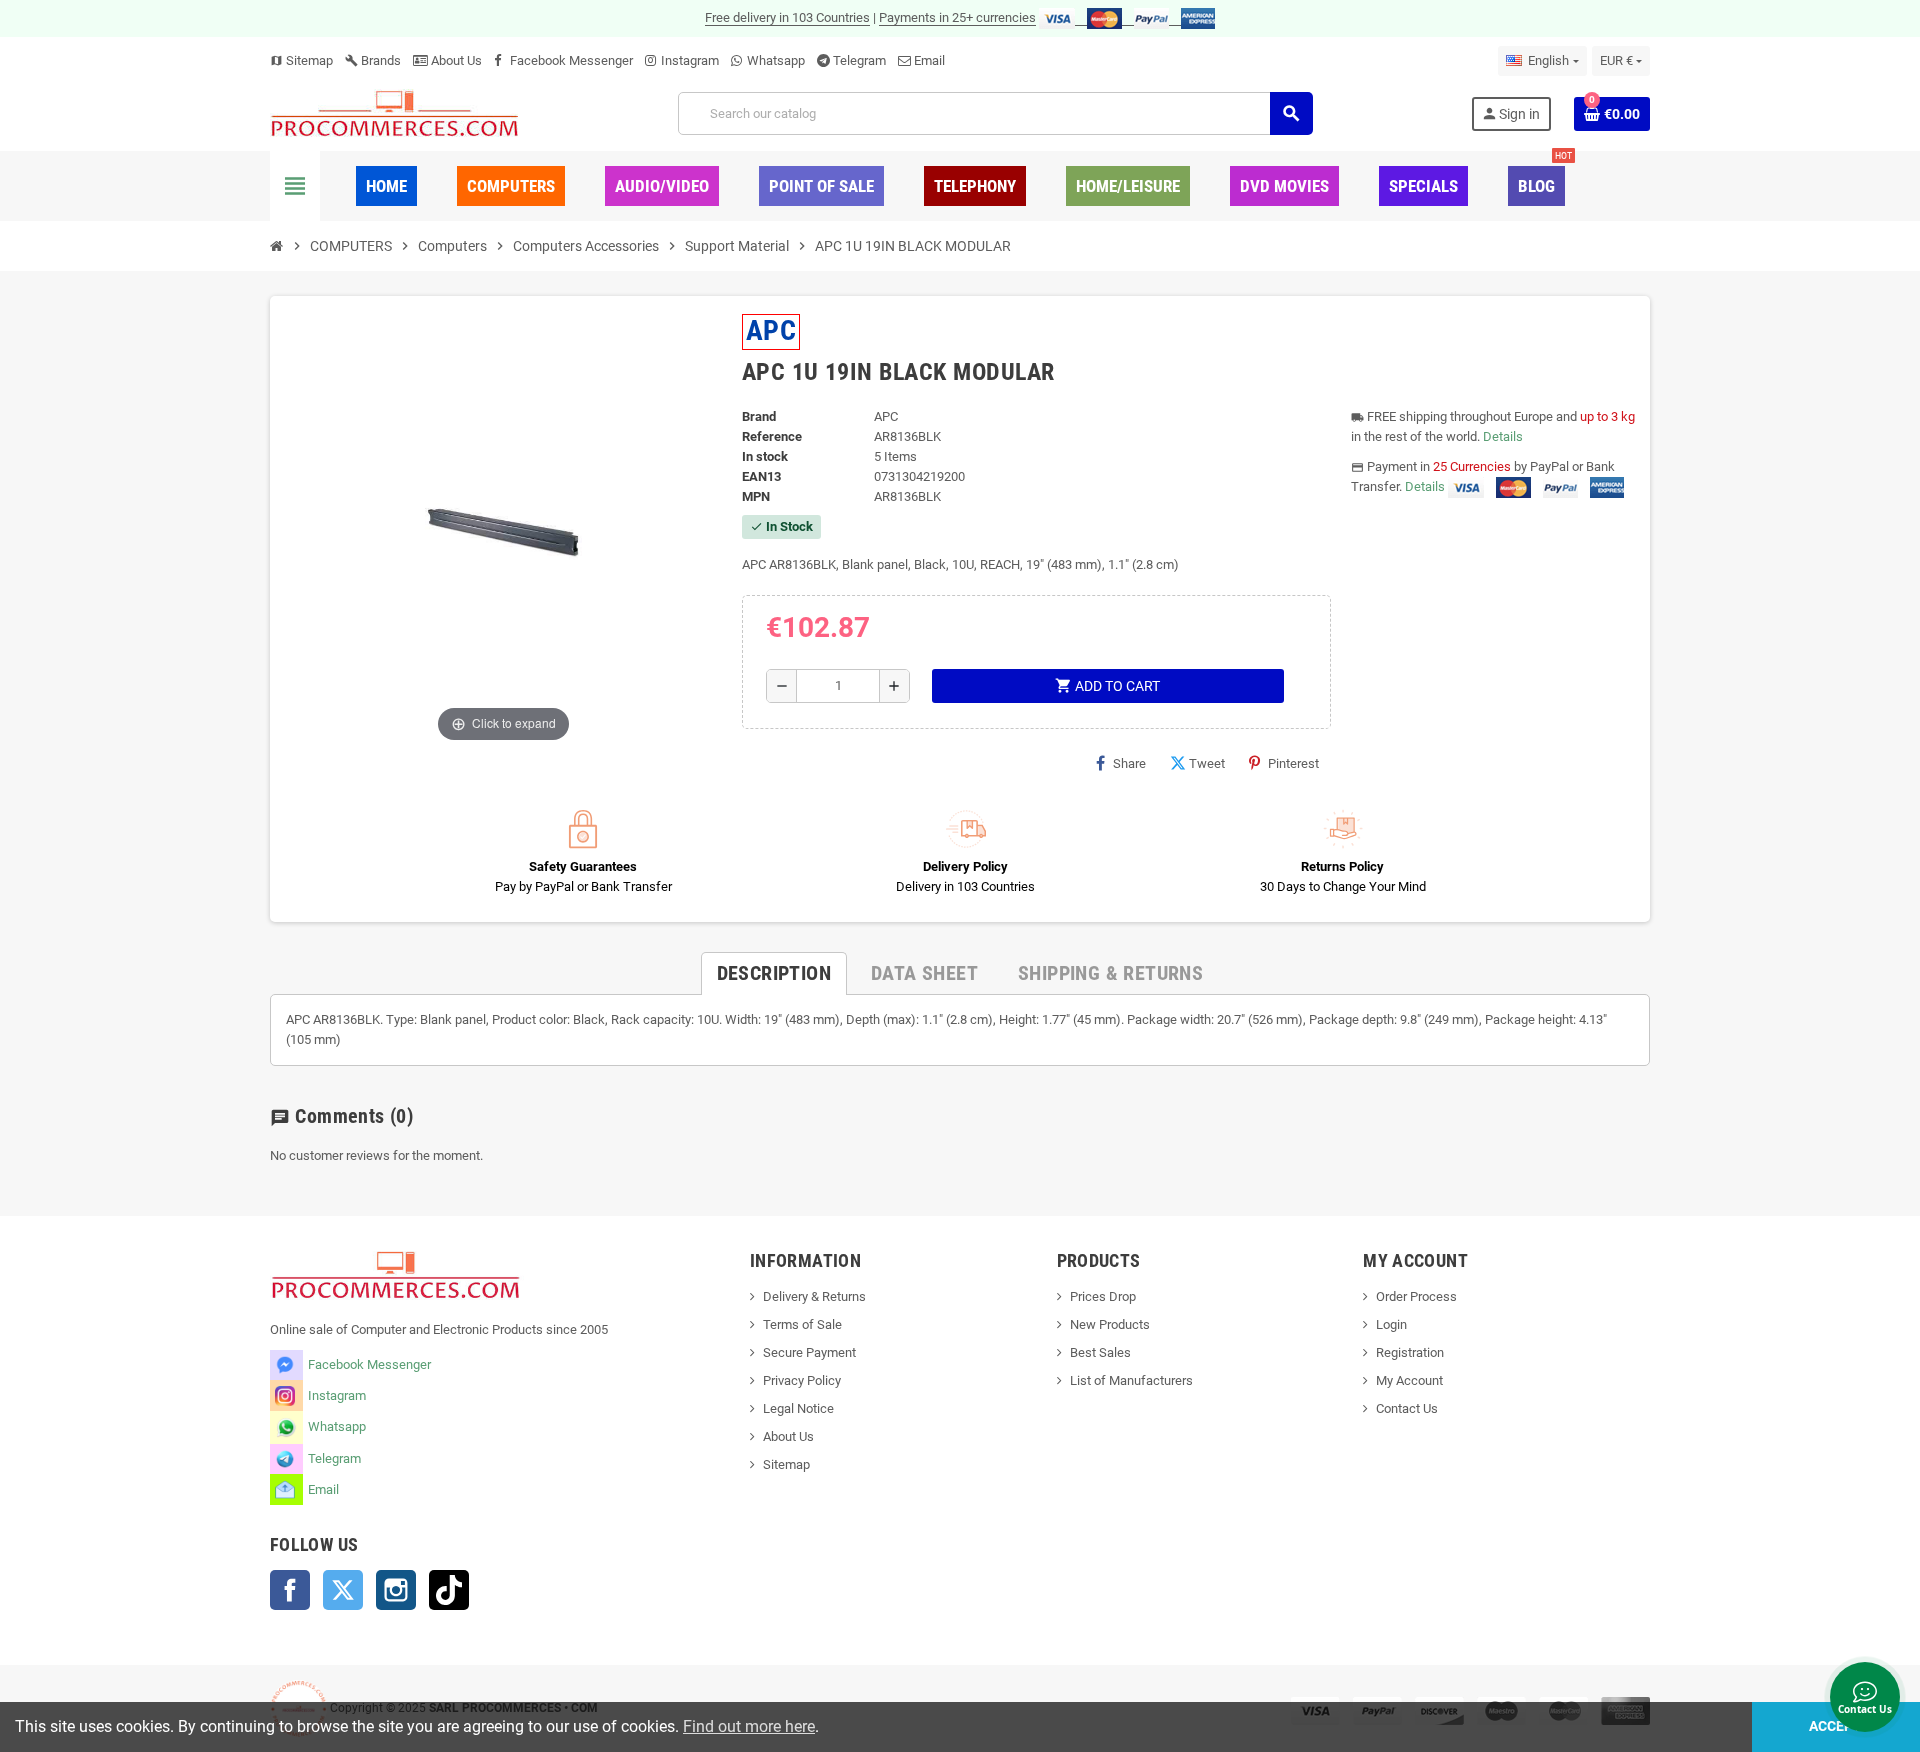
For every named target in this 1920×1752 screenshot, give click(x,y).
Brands (373, 60)
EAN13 (761, 476)
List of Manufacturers (1131, 1380)
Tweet (1207, 763)
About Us (455, 60)
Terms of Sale (802, 1324)
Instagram (690, 60)
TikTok (449, 1590)
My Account (1409, 1380)
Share (1129, 763)
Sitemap (301, 60)
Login (1391, 1324)
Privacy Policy (802, 1380)
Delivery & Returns (814, 1296)
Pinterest (1293, 763)
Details (1503, 436)
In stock (765, 456)
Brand (759, 416)
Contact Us (1407, 1408)
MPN (756, 496)
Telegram (859, 60)
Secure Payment (809, 1352)
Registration (1410, 1352)
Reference (772, 436)
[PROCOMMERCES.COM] (395, 112)
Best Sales (1100, 1352)
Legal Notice (798, 1408)
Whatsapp (776, 60)
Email (929, 60)
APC (771, 330)
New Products (1110, 1324)
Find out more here (749, 1726)
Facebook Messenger (571, 60)
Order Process (1416, 1296)
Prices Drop (1103, 1296)
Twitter (343, 1590)
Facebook (290, 1590)
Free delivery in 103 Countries (787, 17)
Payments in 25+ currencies (957, 17)
